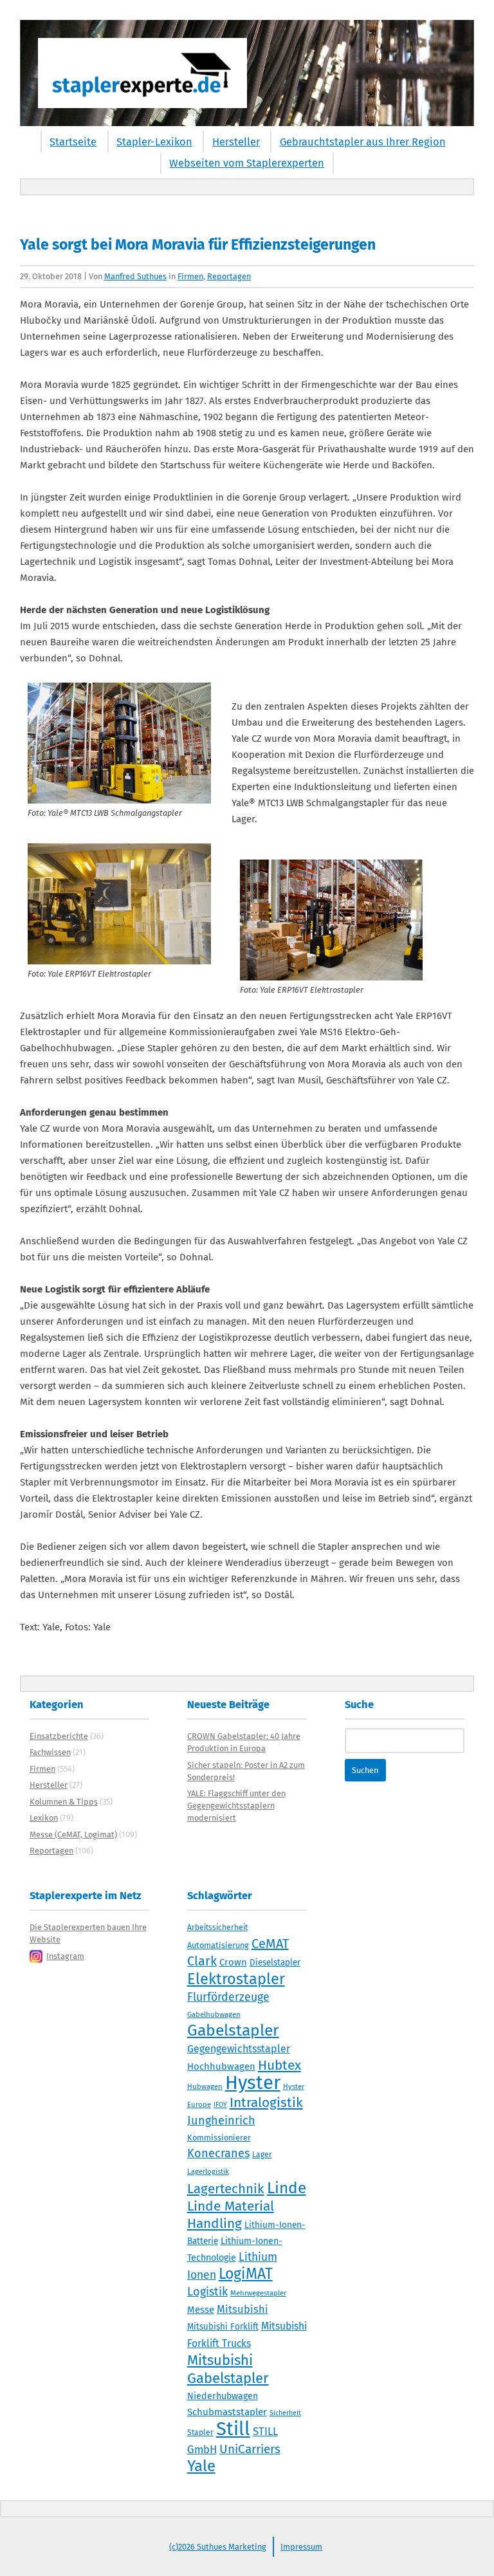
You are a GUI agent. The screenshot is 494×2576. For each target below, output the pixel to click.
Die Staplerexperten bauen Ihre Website (88, 1933)
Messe (201, 2310)
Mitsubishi (242, 2309)
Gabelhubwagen (214, 2014)
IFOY (220, 2105)
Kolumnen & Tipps (64, 1802)
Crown (233, 1962)
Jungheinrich (221, 2121)
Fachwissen (50, 1752)
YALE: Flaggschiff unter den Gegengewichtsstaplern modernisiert (236, 1806)
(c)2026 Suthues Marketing (218, 2547)
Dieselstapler (275, 1963)
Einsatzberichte (59, 1736)
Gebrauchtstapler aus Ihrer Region (363, 142)
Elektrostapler (236, 1979)
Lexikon (44, 1818)
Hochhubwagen (221, 2066)
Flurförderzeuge (228, 1997)
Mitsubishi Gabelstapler (228, 2369)
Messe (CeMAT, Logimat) (73, 1835)
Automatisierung (218, 1945)
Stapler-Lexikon (154, 142)
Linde (287, 2188)
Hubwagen (205, 2086)
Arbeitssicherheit (217, 1927)
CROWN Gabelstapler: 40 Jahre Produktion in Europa (244, 1742)
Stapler (200, 2433)
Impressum (301, 2547)
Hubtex (279, 2065)
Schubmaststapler (227, 2412)
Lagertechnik (226, 2189)
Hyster (253, 2083)
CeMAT (270, 1944)
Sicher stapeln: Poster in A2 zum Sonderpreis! (246, 1771)
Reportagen (229, 276)
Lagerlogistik (208, 2171)
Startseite (73, 142)
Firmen (190, 276)
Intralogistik (266, 2102)
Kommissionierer (219, 2138)
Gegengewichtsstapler (239, 2049)
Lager (262, 2155)
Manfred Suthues (135, 276)
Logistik (207, 2292)
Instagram (65, 1956)
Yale (201, 2466)
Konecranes (218, 2153)
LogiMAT (246, 2274)
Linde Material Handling (231, 2215)
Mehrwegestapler (258, 2293)
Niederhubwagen (223, 2396)
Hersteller (236, 142)
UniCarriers (250, 2449)
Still (233, 2429)
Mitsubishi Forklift (223, 2327)
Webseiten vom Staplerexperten (247, 163)
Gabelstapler (233, 2030)
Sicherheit (285, 2413)
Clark (202, 1961)
